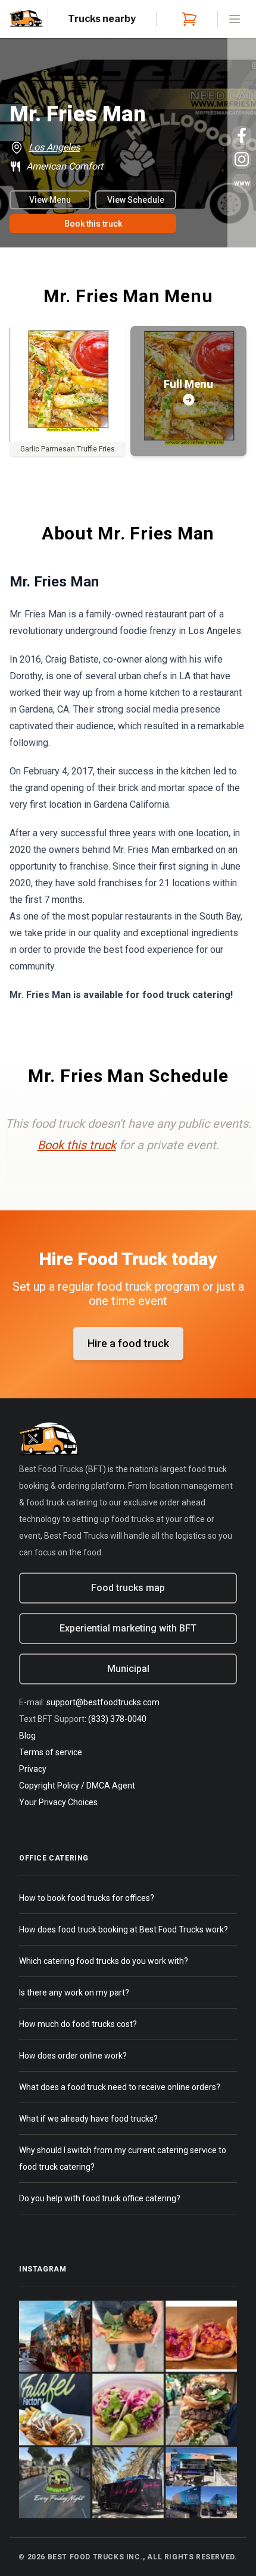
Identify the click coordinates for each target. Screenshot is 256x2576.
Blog (27, 1736)
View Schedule (136, 200)
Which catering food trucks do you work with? (104, 1961)
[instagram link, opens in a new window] (242, 159)
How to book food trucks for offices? (87, 1898)
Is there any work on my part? (74, 1993)
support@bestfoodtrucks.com (103, 1702)
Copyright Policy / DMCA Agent (77, 1786)
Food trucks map (128, 1588)
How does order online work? (73, 2056)
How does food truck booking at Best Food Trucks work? (124, 1929)
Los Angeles (54, 147)
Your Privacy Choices (58, 1802)
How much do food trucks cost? (78, 2024)
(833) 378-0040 (117, 1719)
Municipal (128, 1669)
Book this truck (93, 224)
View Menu (50, 200)
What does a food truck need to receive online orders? (120, 2087)
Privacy (33, 1769)
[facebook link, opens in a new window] (242, 136)
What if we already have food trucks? (88, 2119)
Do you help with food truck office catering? (100, 2198)
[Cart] (187, 19)
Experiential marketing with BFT (128, 1628)
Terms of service (51, 1752)
